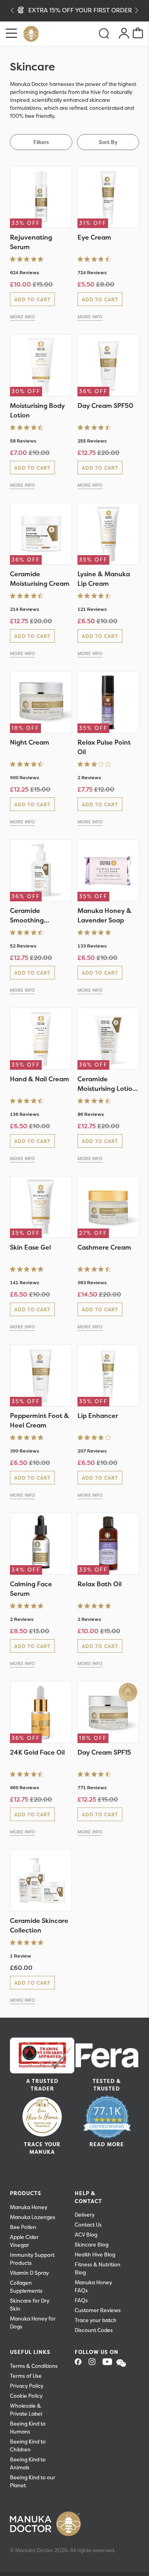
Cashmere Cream (104, 1247)
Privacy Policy (27, 2386)
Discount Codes (94, 2330)
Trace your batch (96, 2320)
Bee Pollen (23, 2227)
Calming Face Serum (31, 1589)
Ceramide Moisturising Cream (40, 579)
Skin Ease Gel (30, 1247)
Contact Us (88, 2225)
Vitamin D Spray (29, 2273)
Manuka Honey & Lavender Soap (104, 915)
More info (22, 317)
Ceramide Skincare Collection (39, 1925)
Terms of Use (26, 2376)
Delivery (85, 2215)
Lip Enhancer (98, 1416)
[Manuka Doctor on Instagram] (95, 2364)
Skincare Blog (92, 2245)
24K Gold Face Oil (37, 1752)
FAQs (81, 2300)
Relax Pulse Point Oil (104, 747)
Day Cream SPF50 (105, 406)
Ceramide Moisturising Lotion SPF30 (107, 1084)
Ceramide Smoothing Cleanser (27, 916)
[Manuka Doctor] (31, 34)
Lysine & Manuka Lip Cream (104, 579)
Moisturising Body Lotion (37, 410)
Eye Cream (94, 237)
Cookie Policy (26, 2396)
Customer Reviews (98, 2310)
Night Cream (30, 742)
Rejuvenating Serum (31, 242)
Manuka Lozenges (33, 2217)
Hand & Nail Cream (40, 1079)
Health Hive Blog (95, 2255)
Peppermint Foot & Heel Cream (40, 1420)
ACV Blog (86, 2235)
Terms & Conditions (34, 2366)
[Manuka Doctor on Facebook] (81, 2364)
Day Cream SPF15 (104, 1752)
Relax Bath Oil (100, 1584)
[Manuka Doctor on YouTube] (109, 2364)
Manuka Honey (29, 2207)
